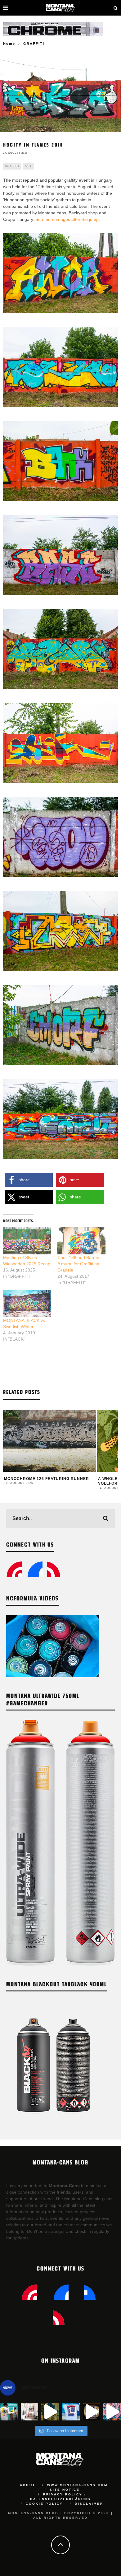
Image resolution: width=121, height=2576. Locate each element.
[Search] (116, 8)
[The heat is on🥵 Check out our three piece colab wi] (71, 2412)
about (28, 2485)
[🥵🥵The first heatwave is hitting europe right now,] (92, 2412)
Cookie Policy (44, 2504)
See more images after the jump (67, 219)
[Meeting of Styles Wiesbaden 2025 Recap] (27, 1241)
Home (9, 44)
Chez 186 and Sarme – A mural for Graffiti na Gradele (80, 1264)
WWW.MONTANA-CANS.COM (77, 2485)
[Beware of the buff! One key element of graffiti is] (30, 2412)
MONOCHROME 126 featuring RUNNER (47, 1479)
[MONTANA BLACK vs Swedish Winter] (27, 1304)
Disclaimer (89, 2504)
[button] (29, 1180)
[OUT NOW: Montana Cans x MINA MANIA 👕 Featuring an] (9, 2412)
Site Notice (65, 2490)
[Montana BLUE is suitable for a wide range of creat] (112, 2412)
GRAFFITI (12, 166)
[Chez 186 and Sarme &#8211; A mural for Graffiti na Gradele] (81, 1241)
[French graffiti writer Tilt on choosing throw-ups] (50, 2412)
